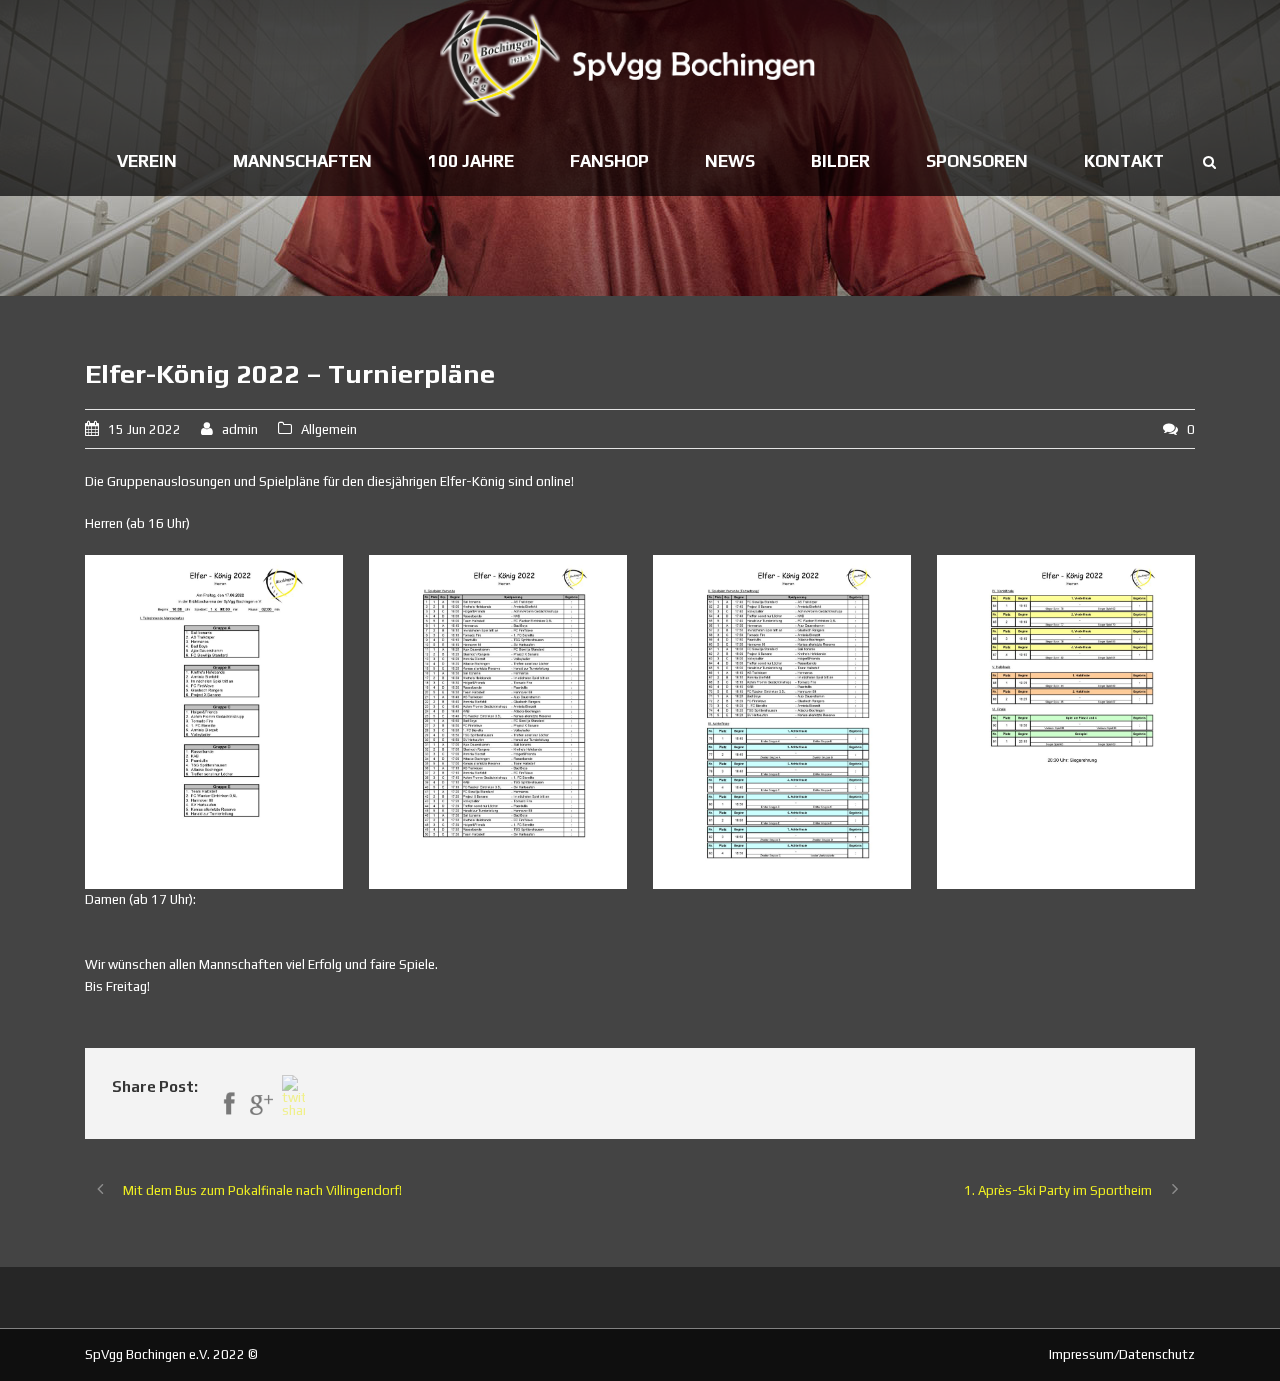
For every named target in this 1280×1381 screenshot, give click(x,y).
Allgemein (329, 429)
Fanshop (609, 161)
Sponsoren (977, 161)
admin (240, 429)
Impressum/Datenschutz (1122, 1354)
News (730, 161)
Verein (147, 161)
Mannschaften (302, 161)
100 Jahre (471, 161)
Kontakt (1124, 161)
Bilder (840, 161)
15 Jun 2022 (144, 429)
